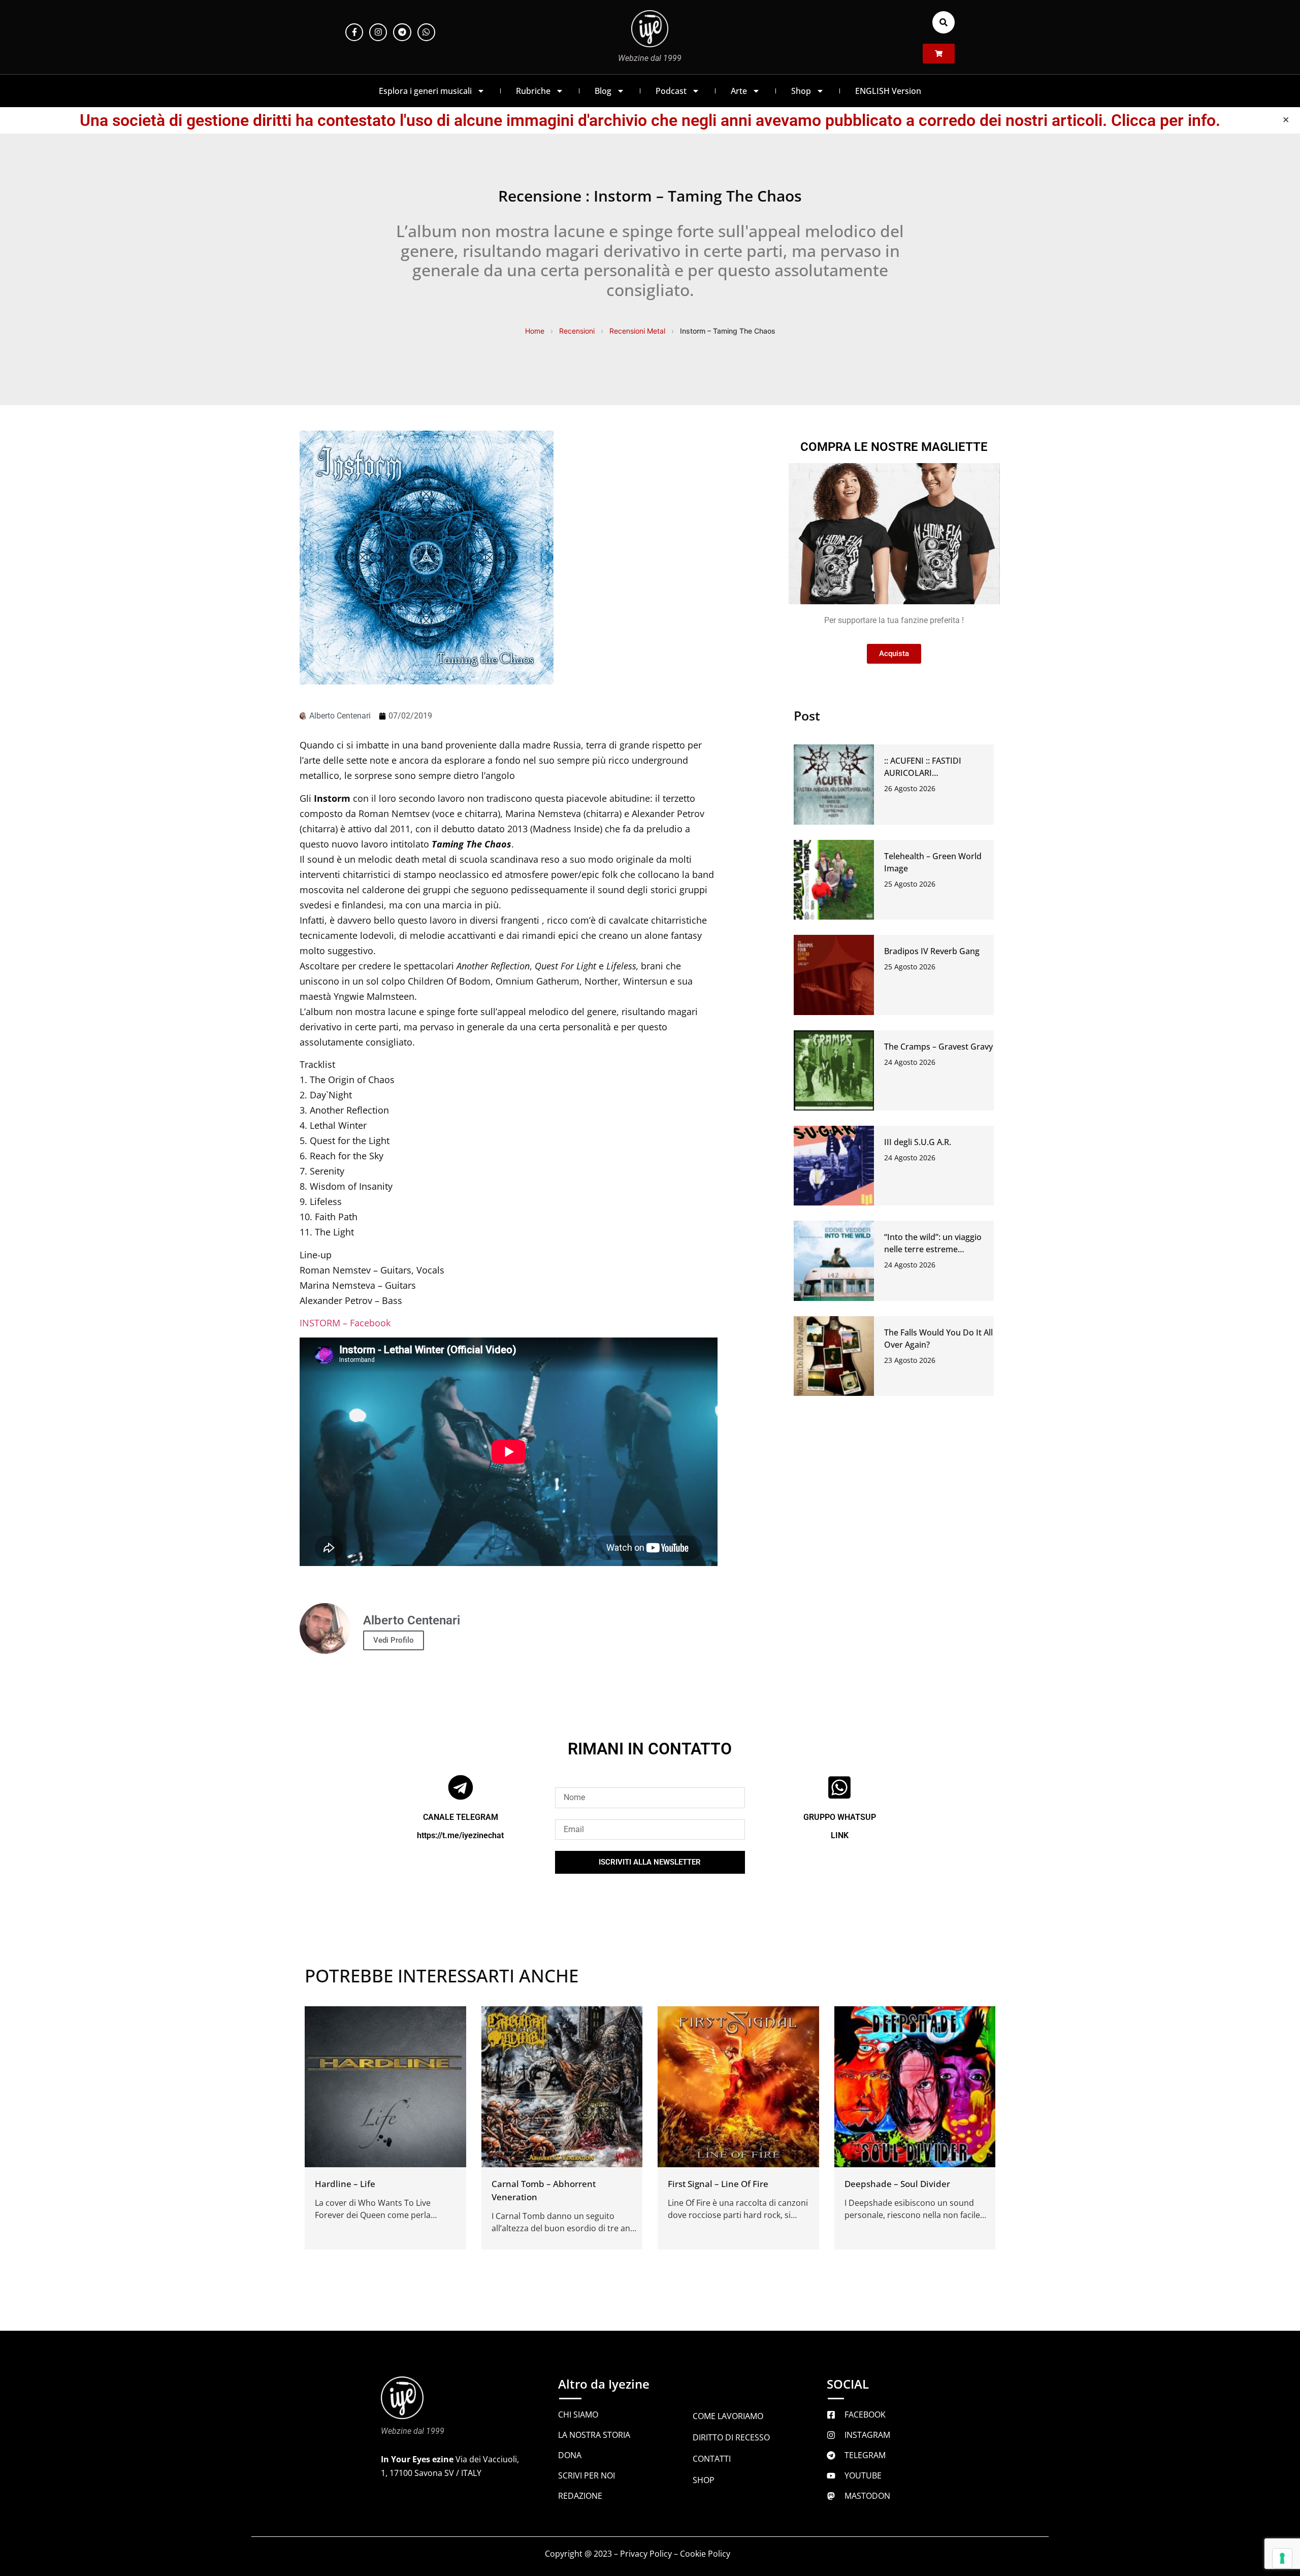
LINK (840, 1835)
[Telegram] (402, 32)
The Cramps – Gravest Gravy (938, 1047)
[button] (944, 22)
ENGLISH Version (888, 91)
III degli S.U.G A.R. (918, 1142)
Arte (739, 91)
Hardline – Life (345, 2184)
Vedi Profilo (394, 1640)
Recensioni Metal (637, 331)
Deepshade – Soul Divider (897, 2184)
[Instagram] (378, 32)
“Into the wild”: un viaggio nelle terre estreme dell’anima (933, 1249)
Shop (801, 91)
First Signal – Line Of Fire (718, 2184)
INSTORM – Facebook (345, 1323)
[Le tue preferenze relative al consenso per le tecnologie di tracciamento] (1282, 2558)
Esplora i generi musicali (425, 91)
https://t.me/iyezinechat (460, 1835)
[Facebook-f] (354, 32)
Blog (603, 91)
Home (535, 331)
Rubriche (533, 91)
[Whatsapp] (426, 32)
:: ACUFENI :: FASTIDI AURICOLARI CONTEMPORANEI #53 (927, 773)
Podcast (671, 91)
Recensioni (577, 331)
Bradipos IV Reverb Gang (932, 951)
